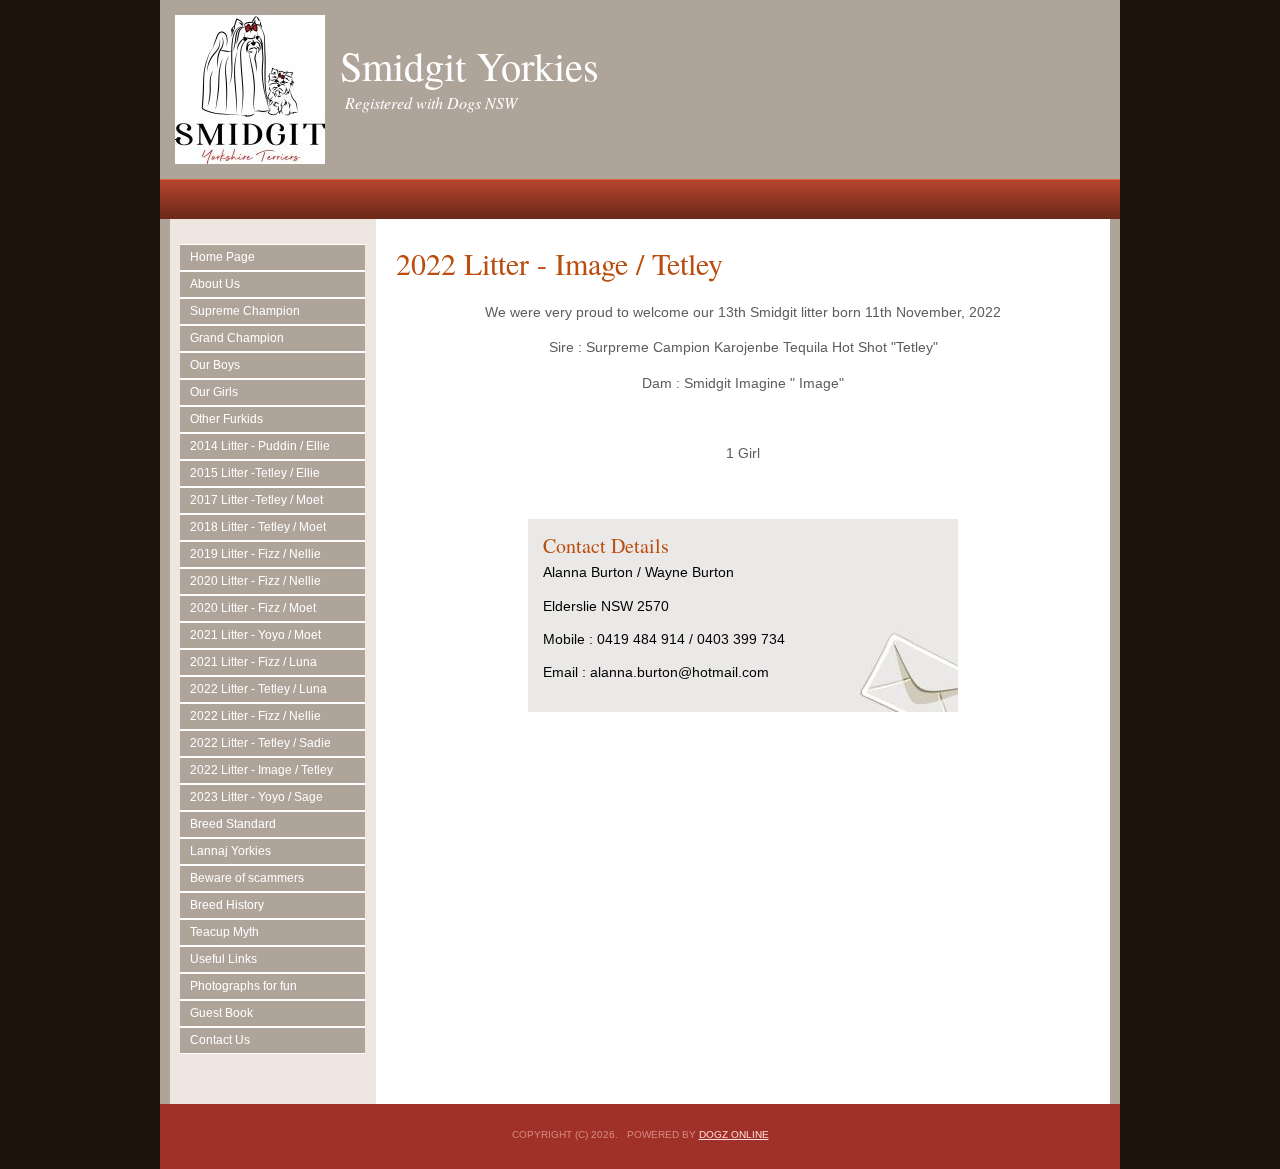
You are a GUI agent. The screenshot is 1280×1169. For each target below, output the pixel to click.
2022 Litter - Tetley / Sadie (260, 743)
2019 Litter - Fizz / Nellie (255, 554)
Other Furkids (226, 419)
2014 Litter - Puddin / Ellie (260, 446)
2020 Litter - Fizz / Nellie (255, 581)
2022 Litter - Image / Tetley (261, 770)
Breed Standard (233, 824)
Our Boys (215, 365)
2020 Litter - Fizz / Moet (253, 608)
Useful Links (223, 959)
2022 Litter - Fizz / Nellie (255, 716)
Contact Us (220, 1040)
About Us (215, 284)
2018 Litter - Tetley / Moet (258, 527)
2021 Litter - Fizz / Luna (253, 662)
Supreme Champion (245, 311)
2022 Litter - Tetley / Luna (258, 689)
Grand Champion (237, 338)
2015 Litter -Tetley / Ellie (255, 473)
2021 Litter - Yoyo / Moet (255, 635)
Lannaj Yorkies (230, 851)
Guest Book (221, 1013)
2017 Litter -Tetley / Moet (256, 500)
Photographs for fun (243, 986)
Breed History (227, 905)
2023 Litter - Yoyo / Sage (256, 797)
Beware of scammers (247, 878)
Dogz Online (734, 1134)
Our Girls (214, 392)
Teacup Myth (224, 932)
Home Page (222, 257)
